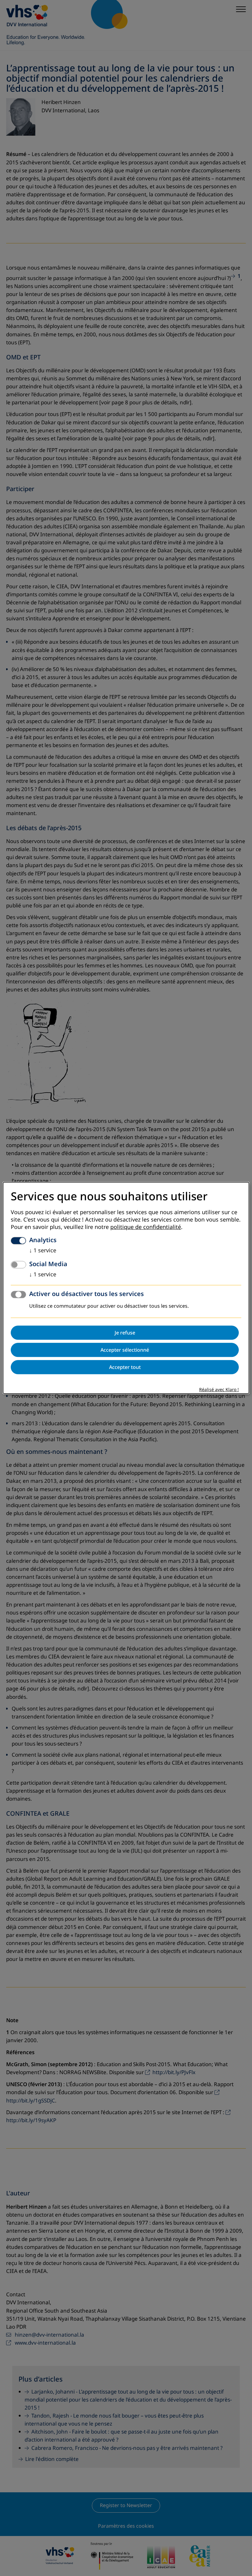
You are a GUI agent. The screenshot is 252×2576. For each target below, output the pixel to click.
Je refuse (125, 1333)
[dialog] (126, 1288)
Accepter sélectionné (125, 1350)
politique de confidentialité (146, 1227)
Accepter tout (125, 1367)
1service (43, 1251)
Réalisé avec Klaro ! (219, 1390)
